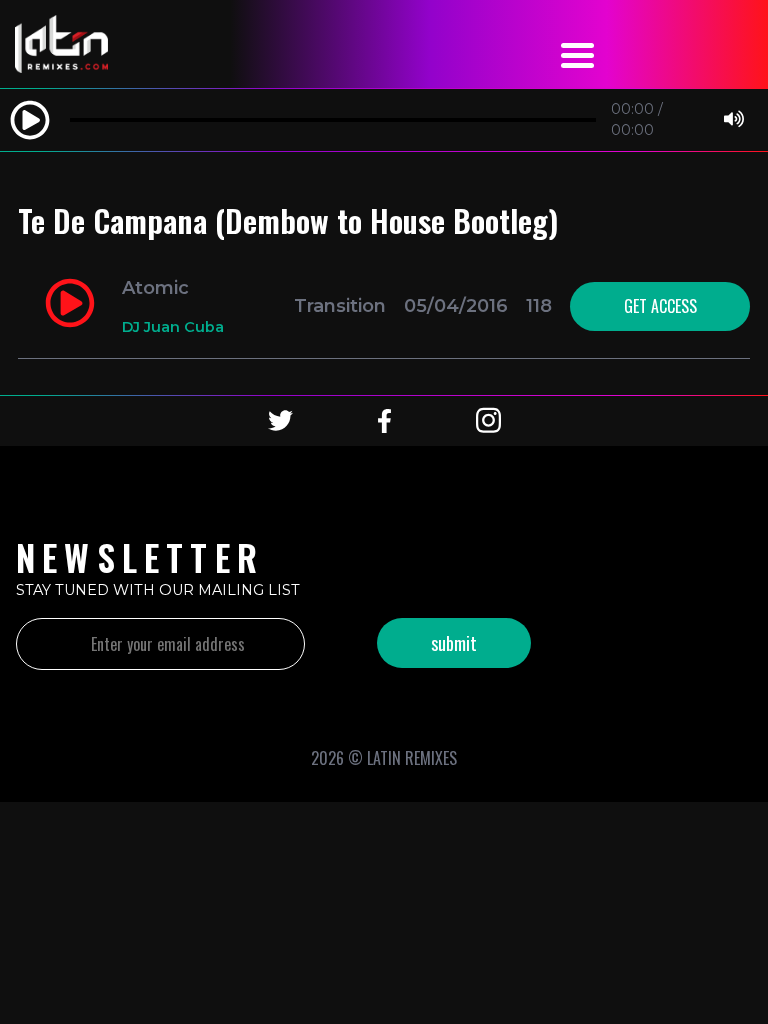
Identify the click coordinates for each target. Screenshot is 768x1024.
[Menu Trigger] (578, 52)
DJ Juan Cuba (173, 327)
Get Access (660, 306)
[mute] (734, 120)
